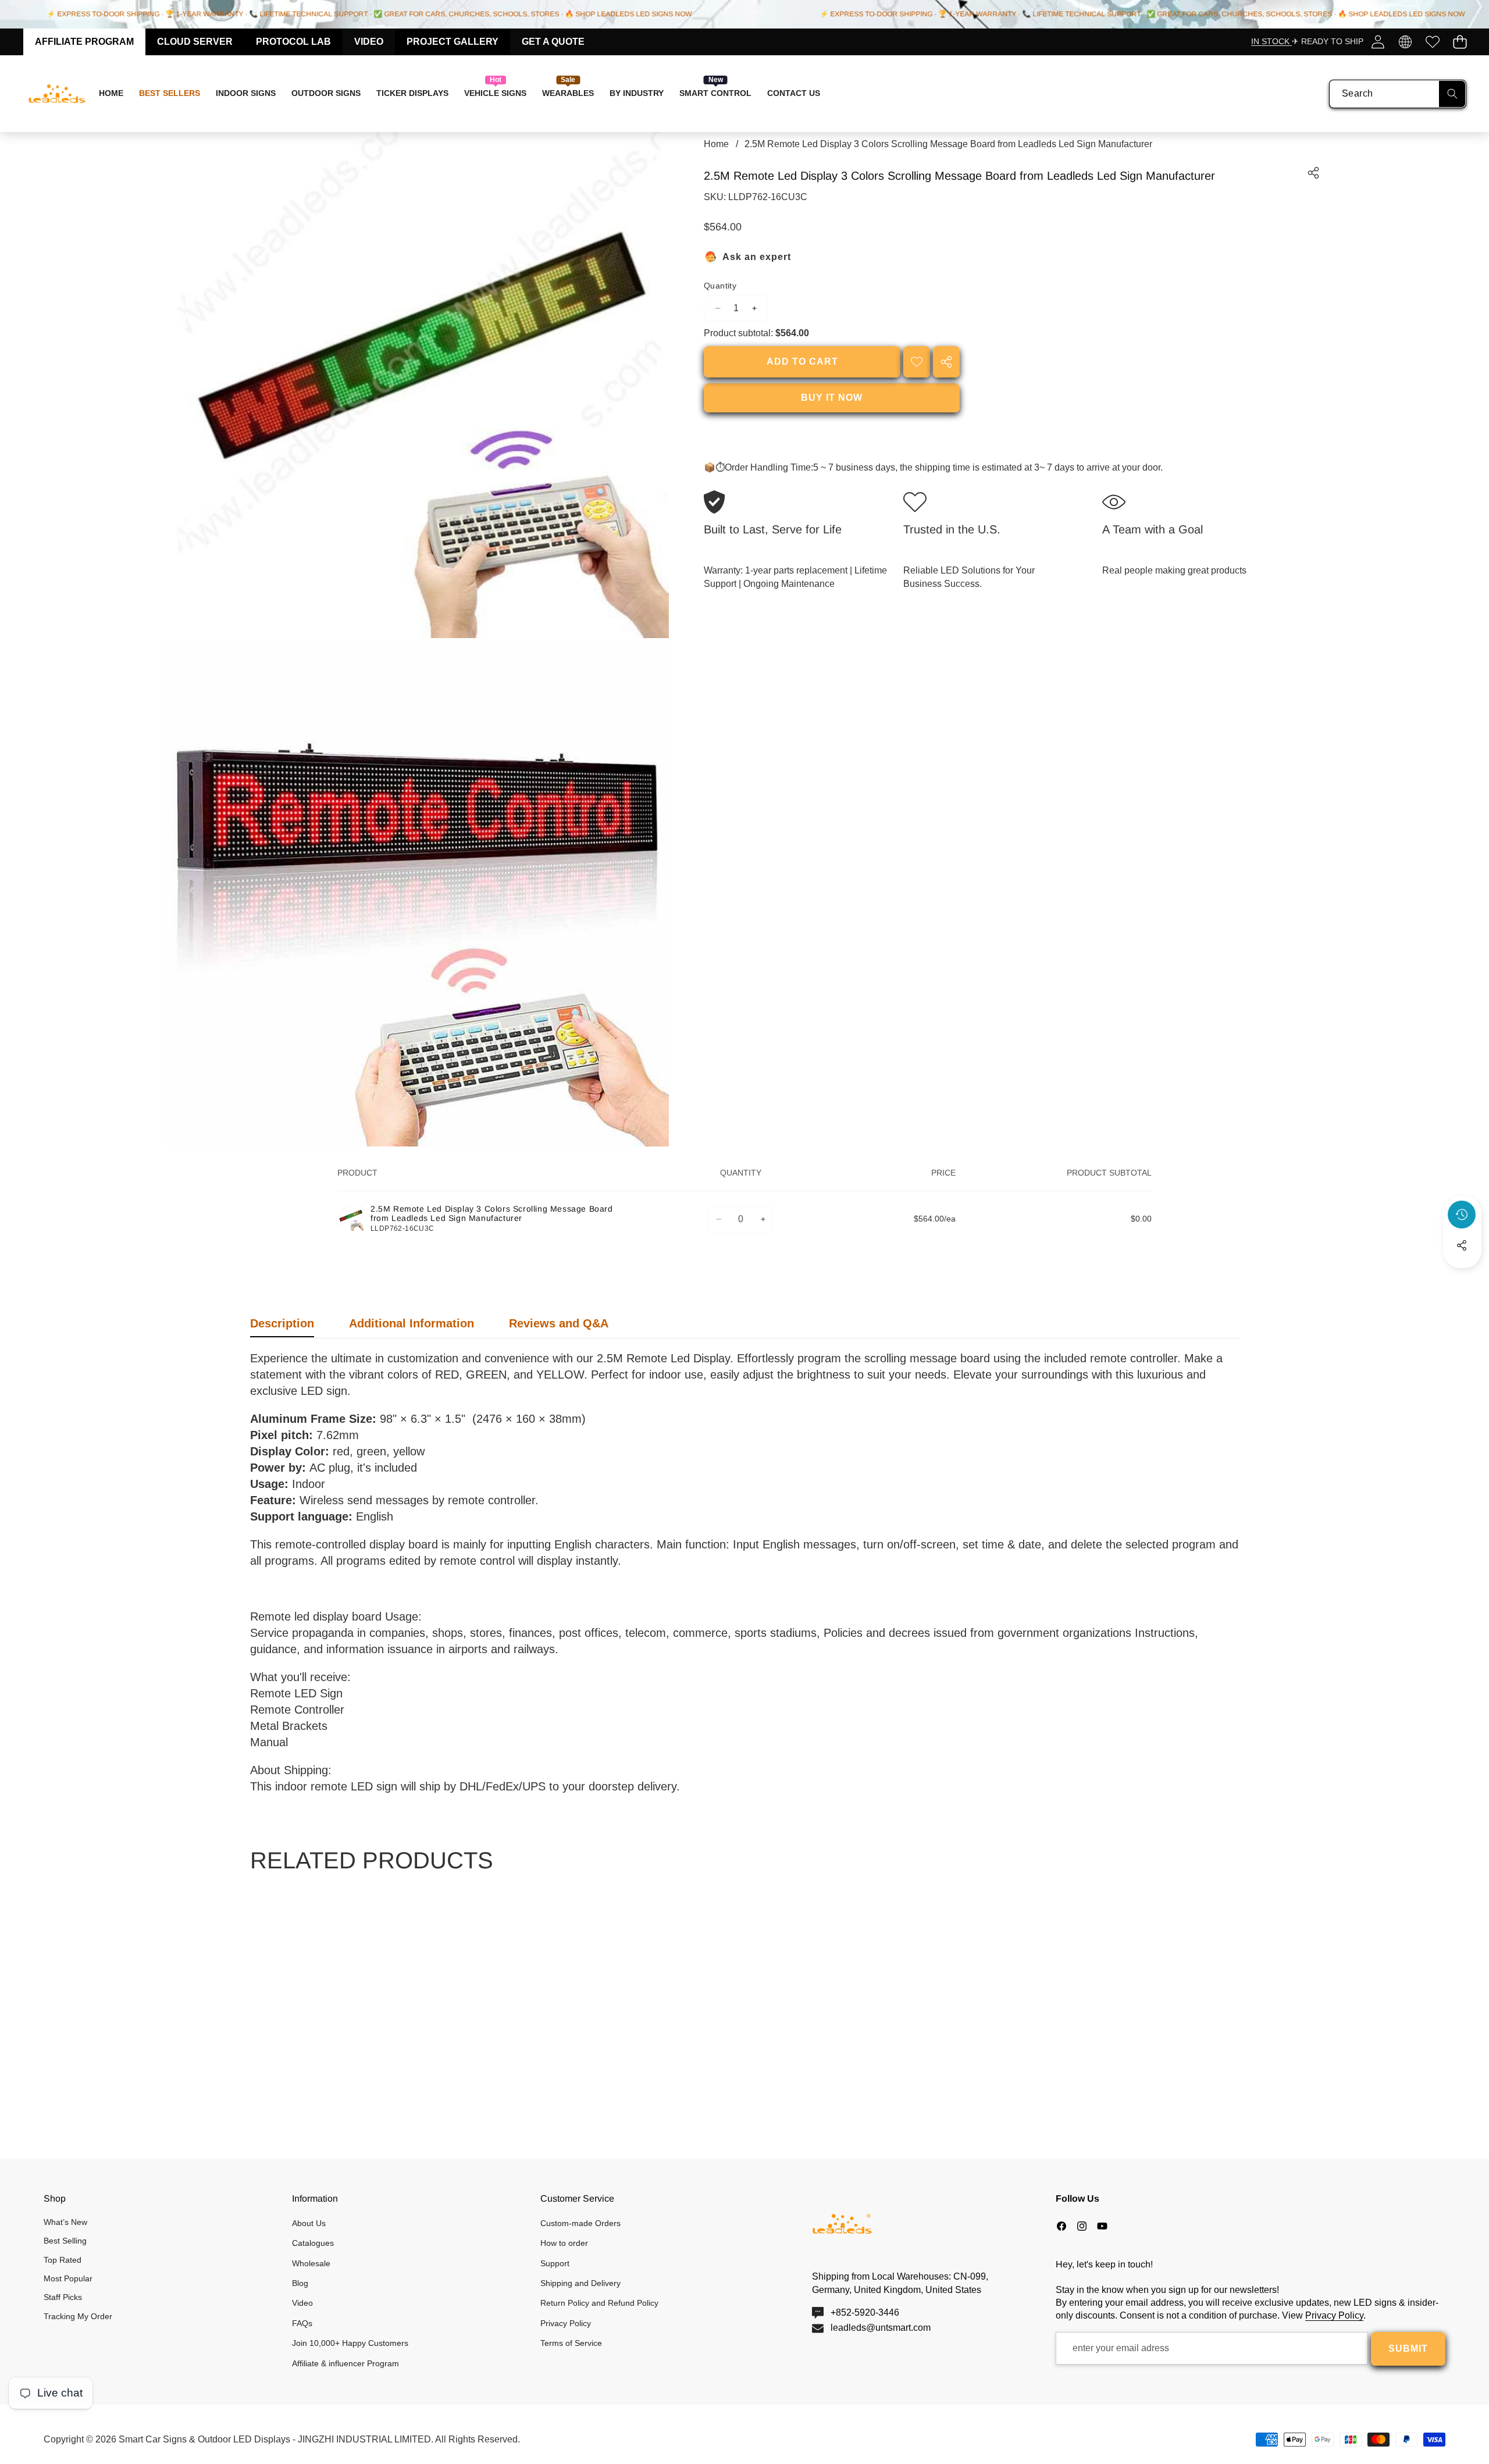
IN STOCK (1271, 41)
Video (369, 42)
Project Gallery (453, 42)
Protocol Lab (293, 42)
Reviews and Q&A (559, 1323)
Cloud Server (195, 42)
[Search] (1452, 94)
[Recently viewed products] (1462, 1215)
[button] (1460, 42)
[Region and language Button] (1405, 42)
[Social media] (1462, 1245)
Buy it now (832, 398)
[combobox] (1398, 94)
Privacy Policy (1334, 2315)
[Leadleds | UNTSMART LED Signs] (57, 94)
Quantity (720, 286)
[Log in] (1378, 42)
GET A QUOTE (553, 42)
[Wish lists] (1432, 42)
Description (282, 1323)
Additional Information (412, 1323)
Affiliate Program (84, 42)
